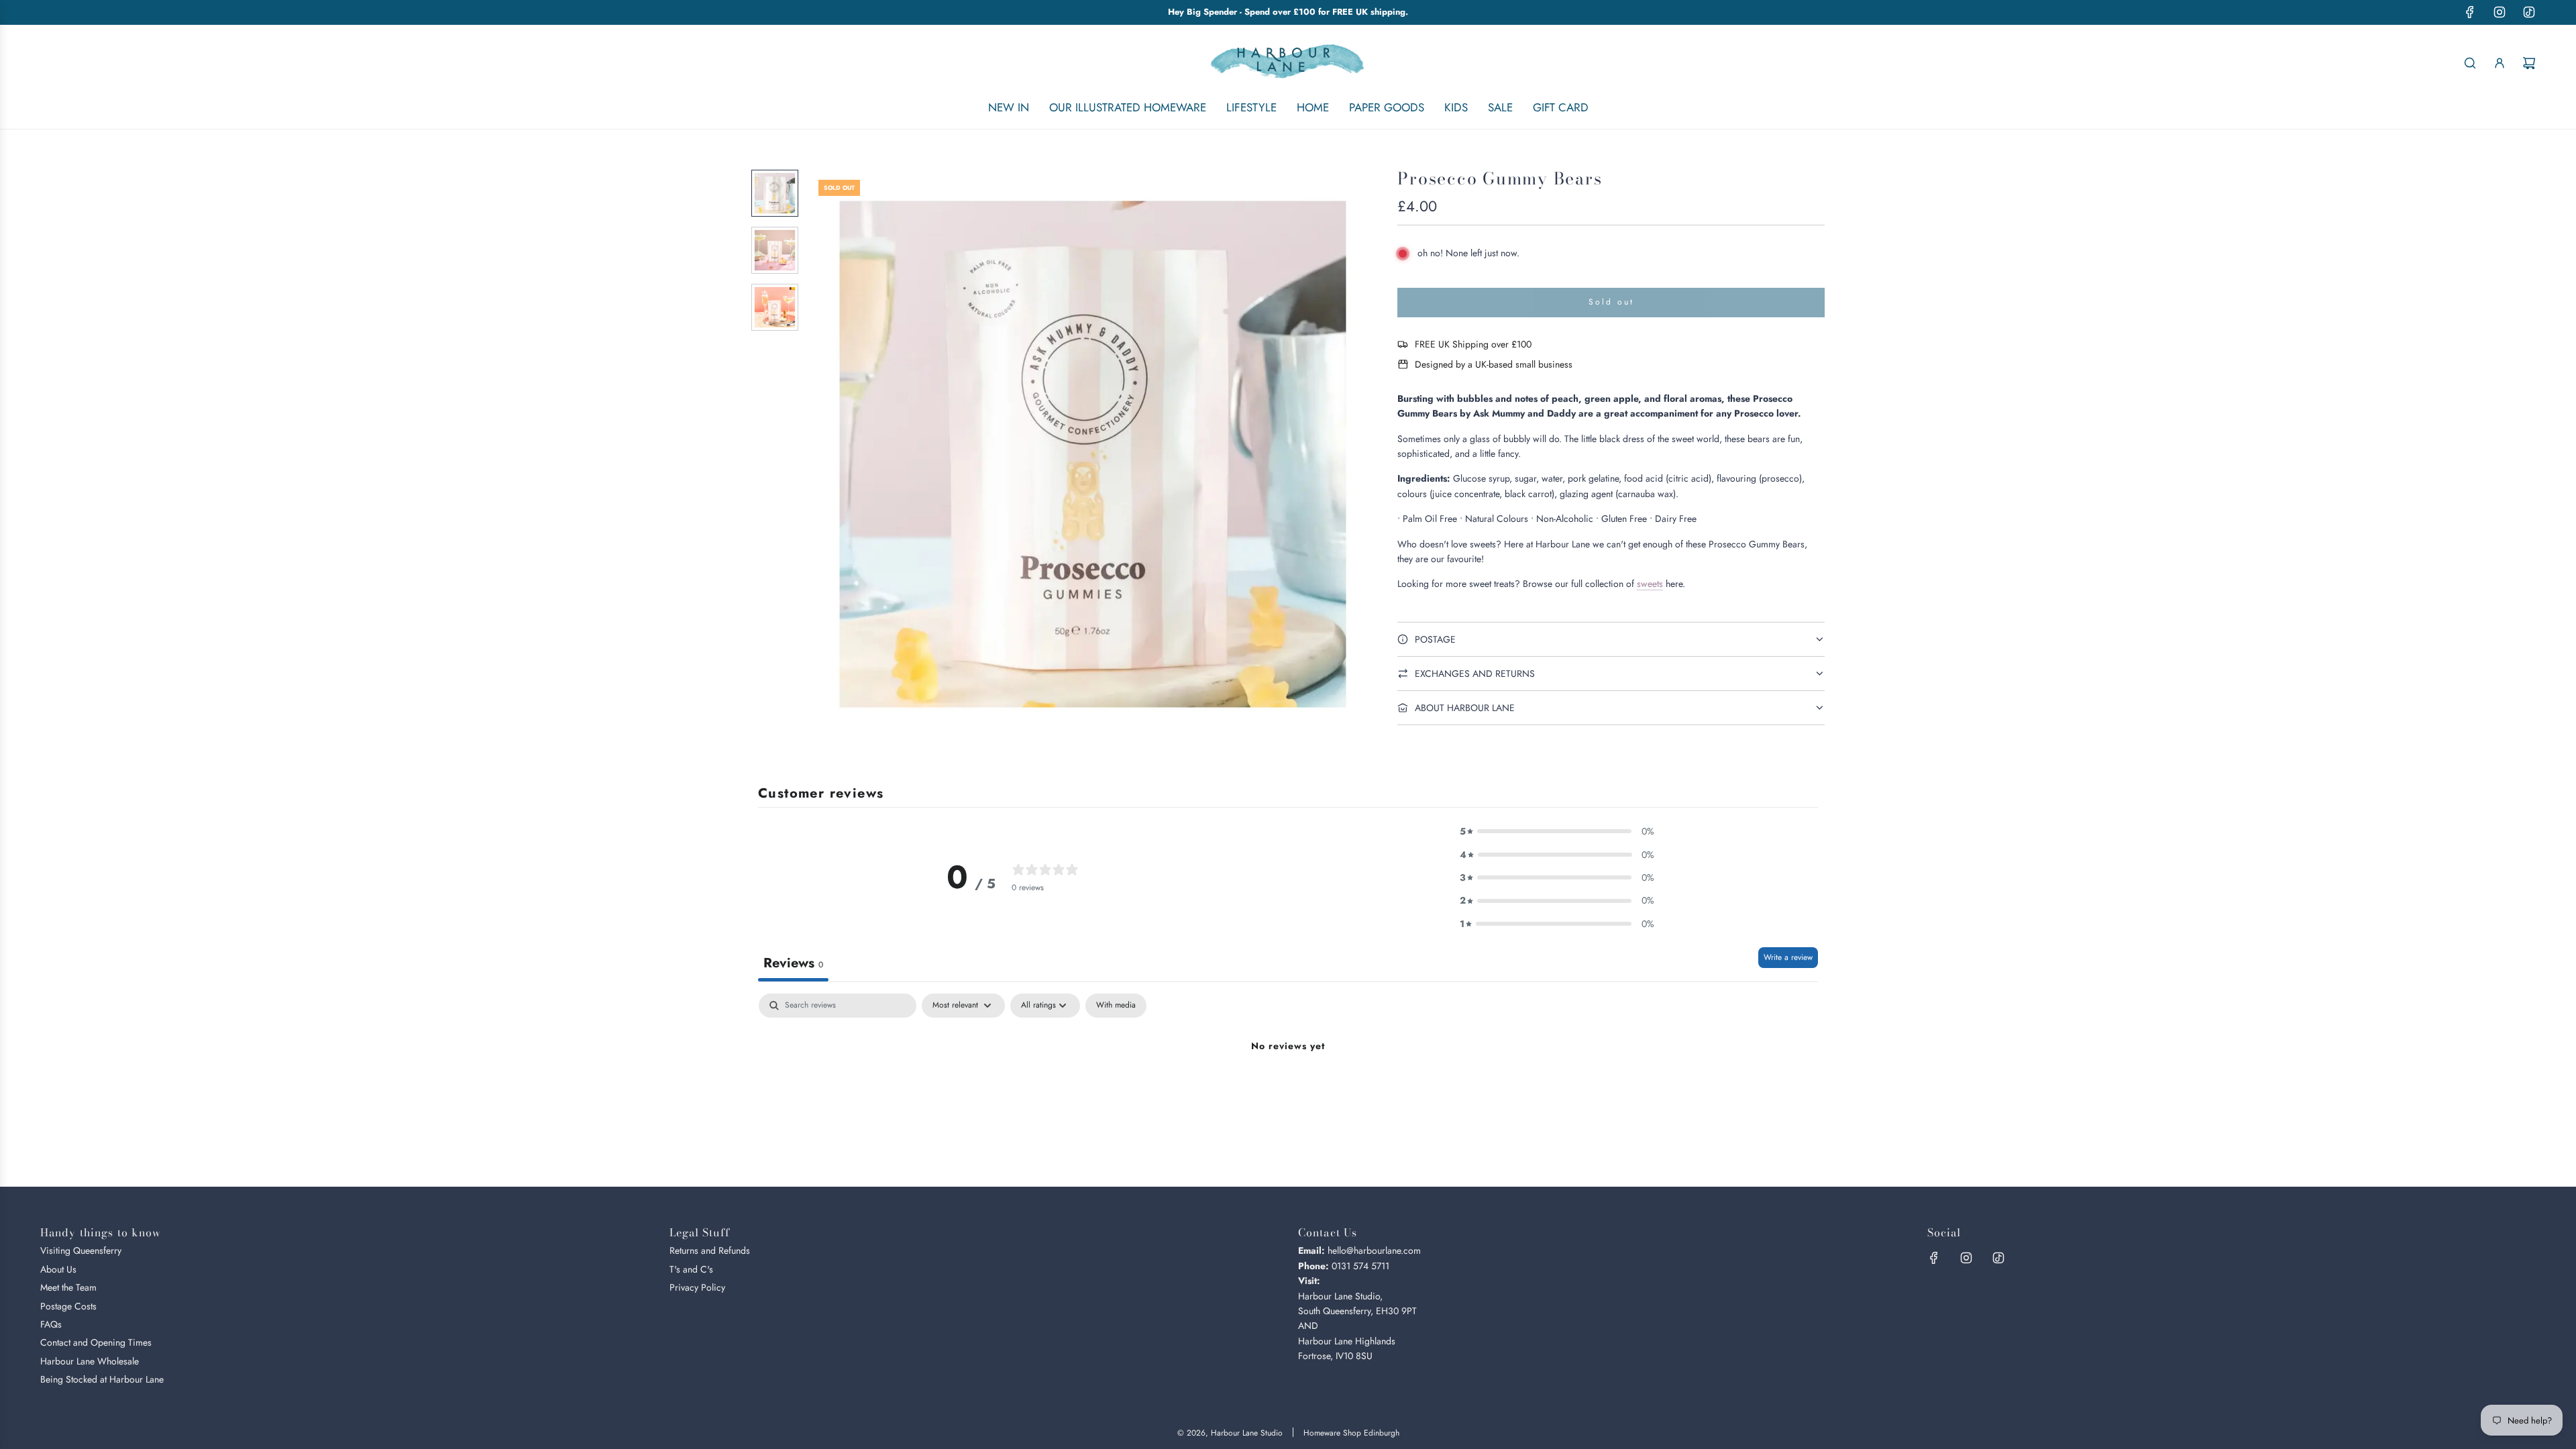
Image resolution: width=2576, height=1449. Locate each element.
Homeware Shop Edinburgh (1351, 1433)
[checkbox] (1116, 1006)
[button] (826, 454)
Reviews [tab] (793, 963)
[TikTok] (2529, 12)
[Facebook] (2470, 12)
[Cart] (2529, 63)
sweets (1650, 584)
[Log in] (2500, 63)
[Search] (2470, 63)
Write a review (1788, 957)
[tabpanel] (1288, 1092)
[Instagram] (2500, 12)
